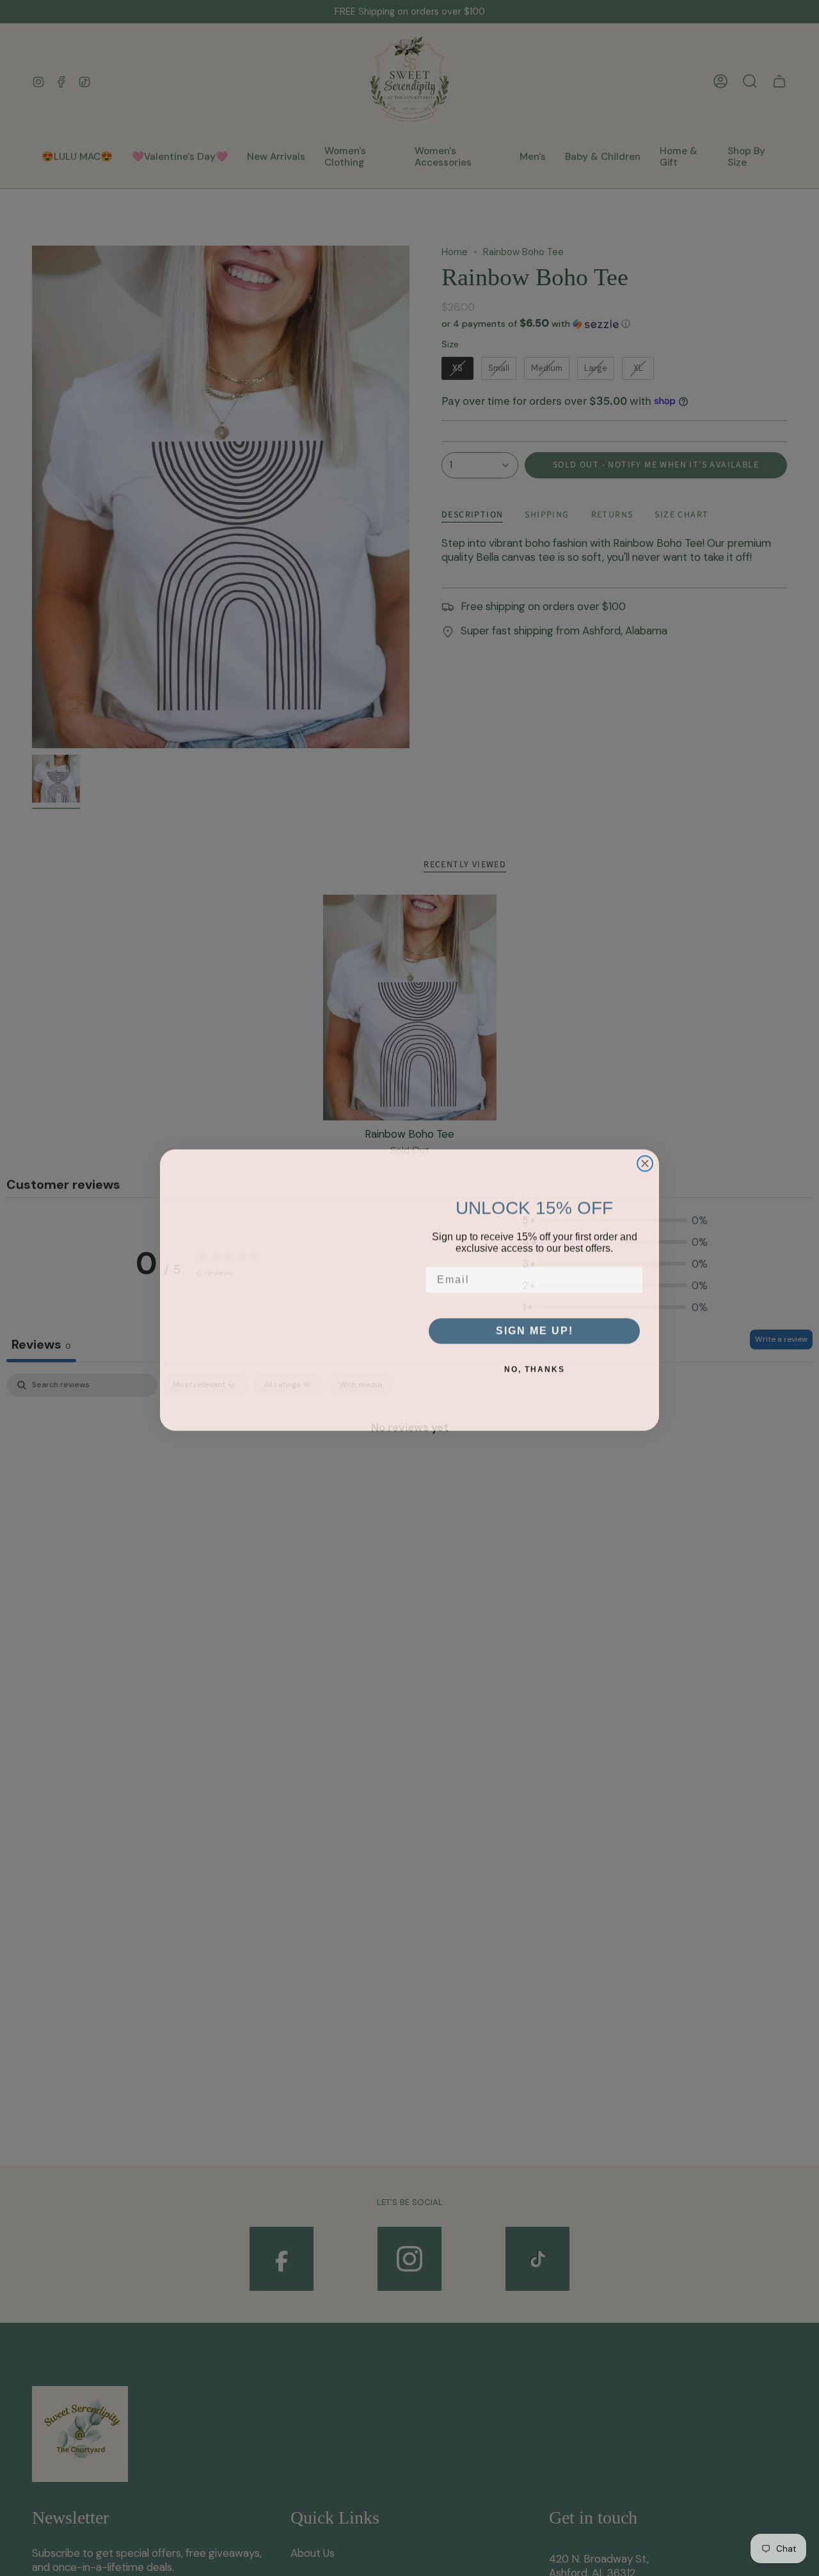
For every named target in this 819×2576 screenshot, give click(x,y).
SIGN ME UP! (534, 1328)
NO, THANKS (535, 1367)
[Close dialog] (645, 1136)
